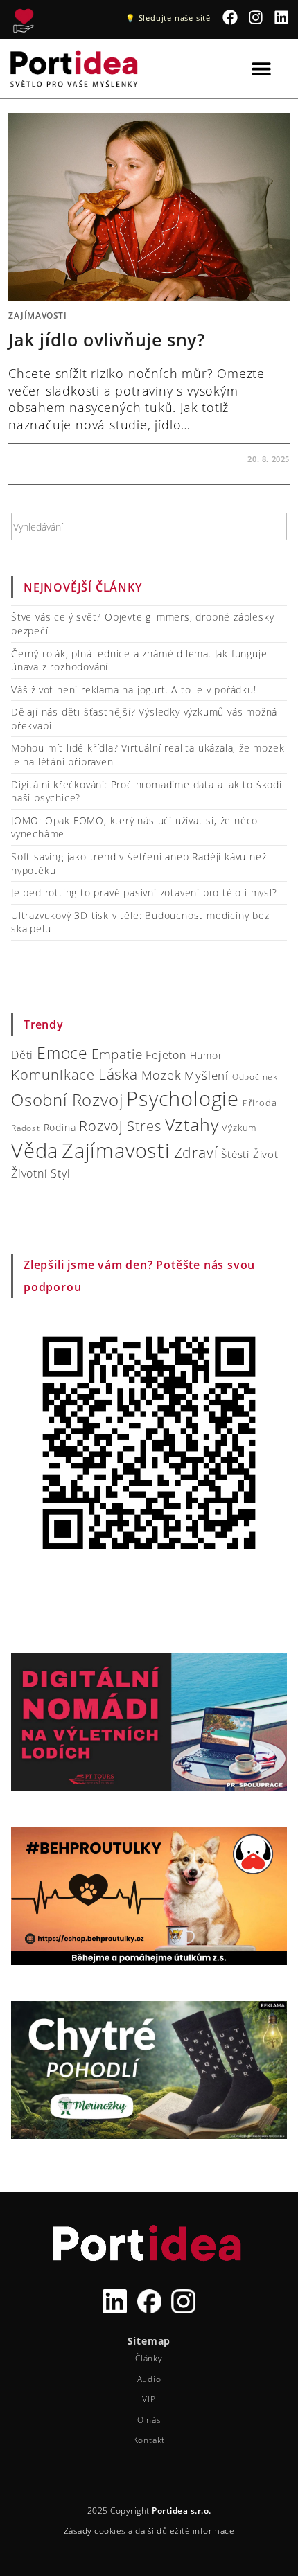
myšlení (207, 1075)
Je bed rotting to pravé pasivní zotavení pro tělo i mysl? (144, 892)
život (266, 1154)
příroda (260, 1103)
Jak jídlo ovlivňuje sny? (106, 339)
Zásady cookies (142, 2559)
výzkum (239, 1128)
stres (144, 1126)
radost (26, 1128)
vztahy (192, 1125)
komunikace (53, 1074)
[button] (277, 2359)
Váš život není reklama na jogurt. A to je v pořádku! (134, 690)
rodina (60, 1127)
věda (35, 1150)
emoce (62, 1053)
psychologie (183, 1099)
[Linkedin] (281, 18)
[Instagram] (256, 18)
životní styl (41, 1173)
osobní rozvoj (67, 1100)
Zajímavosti (38, 316)
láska (118, 1074)
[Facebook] (230, 18)
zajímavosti (116, 1151)
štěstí (235, 1154)
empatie (117, 1054)
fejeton (166, 1055)
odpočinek (255, 1077)
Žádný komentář (59, 459)
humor (206, 1055)
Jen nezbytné (149, 2488)
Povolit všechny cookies (149, 2450)
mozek (161, 1075)
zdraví (196, 1153)
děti (22, 1055)
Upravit (149, 2526)
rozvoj (101, 1126)
